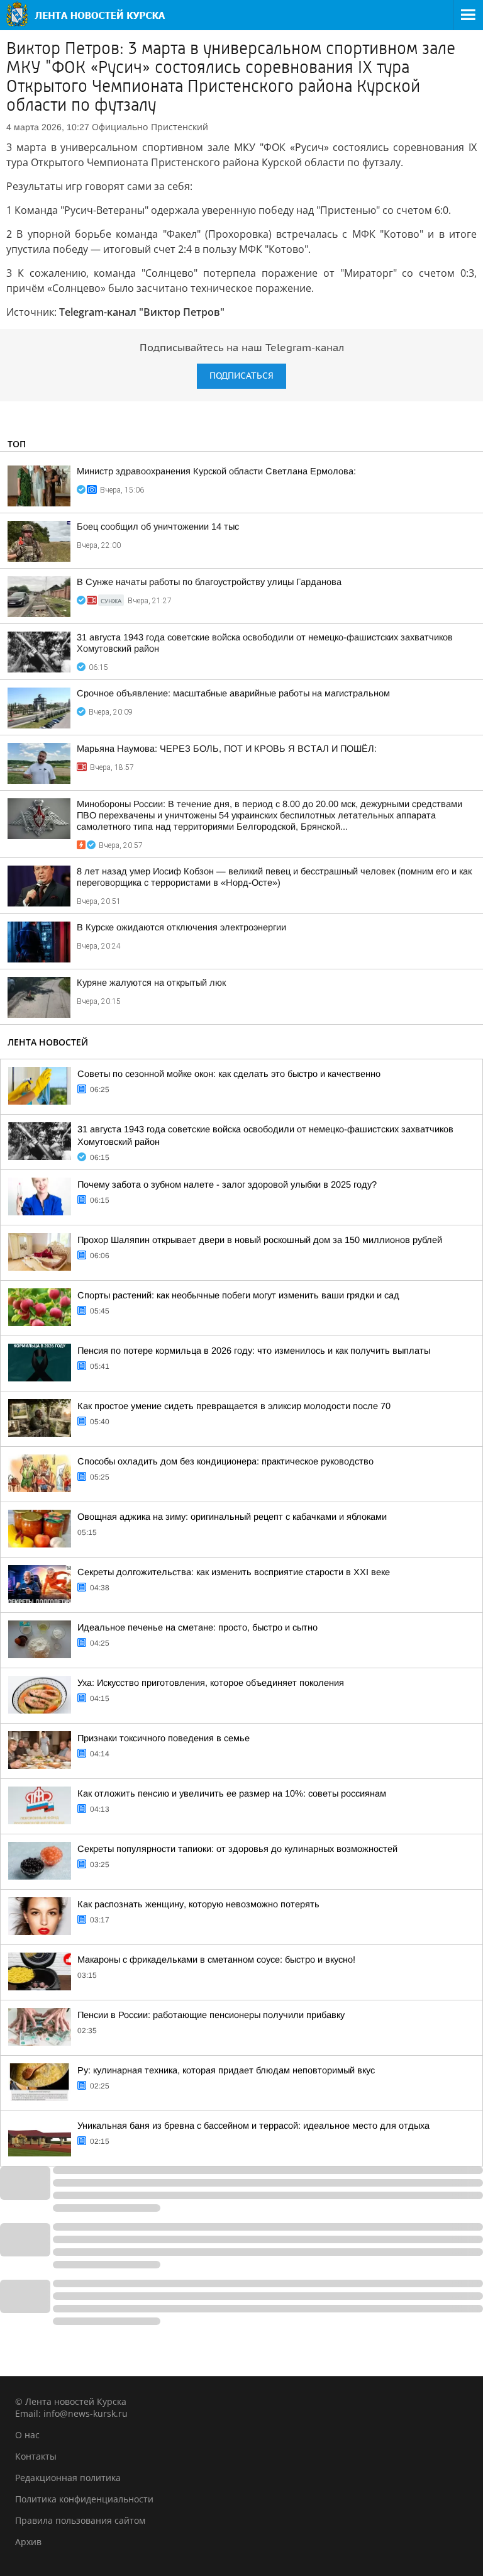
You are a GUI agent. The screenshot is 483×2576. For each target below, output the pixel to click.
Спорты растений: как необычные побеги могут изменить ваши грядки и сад (238, 1295)
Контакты (36, 2456)
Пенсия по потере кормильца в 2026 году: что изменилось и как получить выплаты (254, 1351)
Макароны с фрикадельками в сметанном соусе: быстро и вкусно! (216, 1960)
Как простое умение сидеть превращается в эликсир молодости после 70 (234, 1406)
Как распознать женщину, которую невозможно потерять (198, 1904)
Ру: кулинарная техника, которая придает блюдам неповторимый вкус (226, 2070)
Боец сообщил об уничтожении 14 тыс (158, 527)
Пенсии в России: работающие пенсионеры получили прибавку (211, 2015)
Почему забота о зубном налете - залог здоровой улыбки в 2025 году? (227, 1185)
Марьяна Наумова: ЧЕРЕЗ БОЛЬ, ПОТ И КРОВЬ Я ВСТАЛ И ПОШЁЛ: (227, 749)
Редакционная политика (68, 2478)
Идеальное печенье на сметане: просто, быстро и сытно (197, 1627)
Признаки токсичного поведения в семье (164, 1738)
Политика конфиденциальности (84, 2499)
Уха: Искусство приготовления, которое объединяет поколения (211, 1683)
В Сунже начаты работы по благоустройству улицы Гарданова (209, 582)
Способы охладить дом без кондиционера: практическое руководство (225, 1461)
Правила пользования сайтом (80, 2520)
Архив (28, 2542)
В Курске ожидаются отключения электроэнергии (181, 927)
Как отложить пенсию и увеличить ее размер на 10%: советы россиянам (232, 1793)
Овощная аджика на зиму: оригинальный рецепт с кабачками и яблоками (232, 1517)
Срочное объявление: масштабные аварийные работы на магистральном (233, 693)
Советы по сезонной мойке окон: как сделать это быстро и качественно (229, 1074)
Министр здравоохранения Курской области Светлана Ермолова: (216, 471)
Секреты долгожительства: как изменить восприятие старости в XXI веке (234, 1572)
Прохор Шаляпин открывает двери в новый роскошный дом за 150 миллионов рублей (260, 1240)
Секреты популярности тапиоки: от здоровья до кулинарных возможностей (237, 1849)
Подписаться (241, 376)
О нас (27, 2435)
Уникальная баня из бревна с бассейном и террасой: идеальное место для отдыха (253, 2126)
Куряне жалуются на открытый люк (151, 983)
